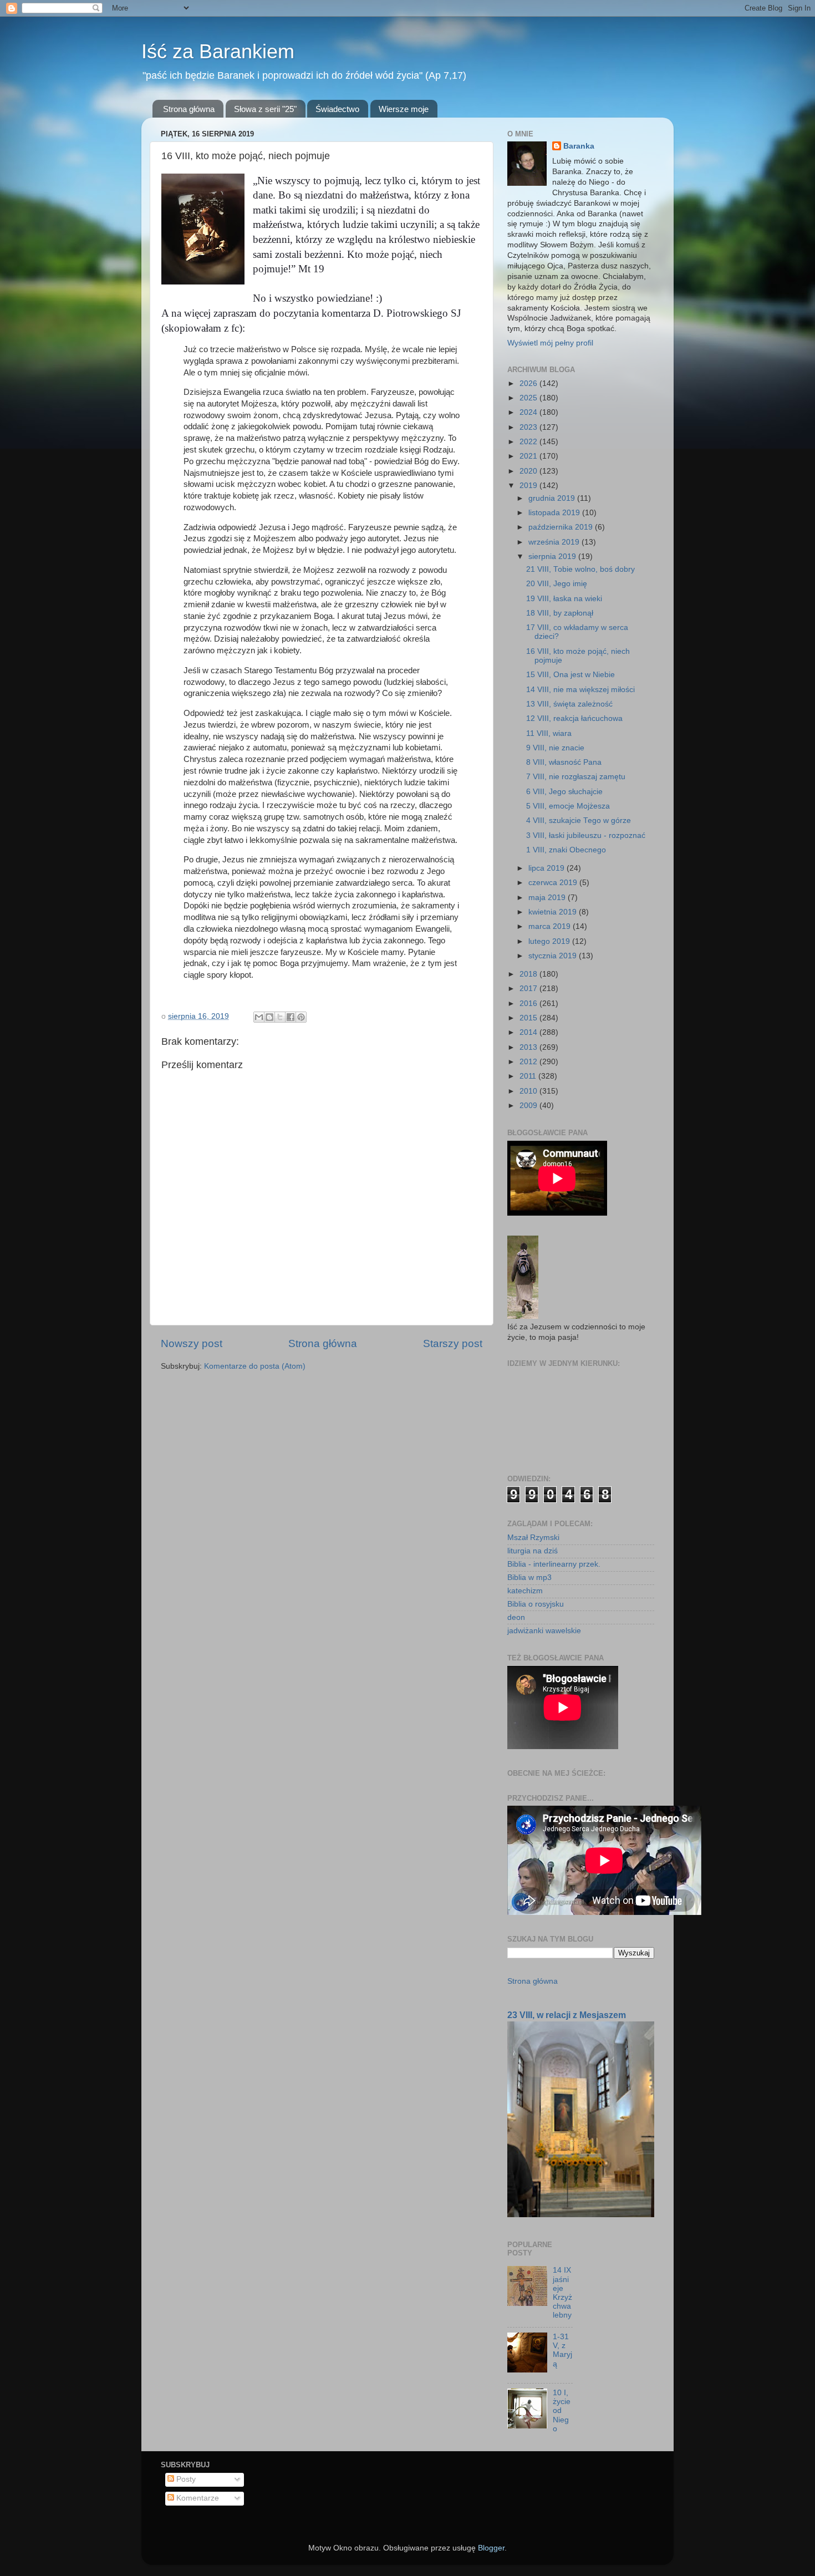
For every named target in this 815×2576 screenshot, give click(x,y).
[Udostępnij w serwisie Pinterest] (301, 1017)
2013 (529, 1047)
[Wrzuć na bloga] (269, 1017)
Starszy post (453, 1343)
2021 (529, 456)
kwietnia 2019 (554, 912)
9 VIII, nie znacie (555, 748)
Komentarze (197, 2498)
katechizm (525, 1591)
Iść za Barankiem (218, 51)
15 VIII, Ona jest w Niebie (570, 675)
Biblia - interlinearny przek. (554, 1564)
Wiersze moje (404, 109)
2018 (529, 974)
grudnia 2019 (553, 498)
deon (516, 1617)
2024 (529, 412)
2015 (529, 1018)
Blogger (491, 2548)
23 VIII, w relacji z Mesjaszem (567, 2015)
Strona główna (189, 109)
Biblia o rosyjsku (536, 1604)
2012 (529, 1062)
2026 (529, 383)
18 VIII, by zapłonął (560, 613)
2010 (529, 1091)
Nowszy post (192, 1343)
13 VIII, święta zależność (569, 704)
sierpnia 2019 (553, 557)
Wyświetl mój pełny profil (550, 343)
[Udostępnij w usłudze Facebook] (291, 1017)
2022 (529, 442)
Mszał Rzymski (533, 1538)
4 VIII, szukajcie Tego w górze (579, 820)
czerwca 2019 (554, 883)
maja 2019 (548, 898)
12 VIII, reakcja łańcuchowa (574, 718)
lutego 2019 (550, 941)
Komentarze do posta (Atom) (255, 1366)
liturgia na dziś (533, 1551)
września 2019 (555, 542)
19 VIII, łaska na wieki (564, 599)
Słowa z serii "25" (265, 109)
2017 (529, 989)
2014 (529, 1032)
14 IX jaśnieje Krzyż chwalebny (562, 2293)
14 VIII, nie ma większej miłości (580, 690)
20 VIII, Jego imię (557, 584)
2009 (529, 1106)
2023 (529, 427)
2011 (529, 1076)
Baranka (579, 146)
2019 (529, 486)
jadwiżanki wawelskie (544, 1631)
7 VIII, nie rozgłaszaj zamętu (576, 777)
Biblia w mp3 (529, 1577)
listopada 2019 (555, 513)
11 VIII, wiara (549, 733)
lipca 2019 (547, 868)
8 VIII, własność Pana (564, 762)
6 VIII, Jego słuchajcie (564, 792)
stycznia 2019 (554, 956)
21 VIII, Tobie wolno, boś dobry (580, 569)
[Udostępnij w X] (280, 1017)
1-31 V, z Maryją (562, 2350)
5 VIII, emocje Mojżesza (568, 806)
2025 (529, 398)
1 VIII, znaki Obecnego (566, 850)
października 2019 (562, 527)
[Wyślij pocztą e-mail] (259, 1017)
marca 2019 (551, 926)
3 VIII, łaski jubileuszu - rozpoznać (586, 835)
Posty (185, 2479)
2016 (529, 1004)
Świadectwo (337, 109)
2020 (529, 471)
